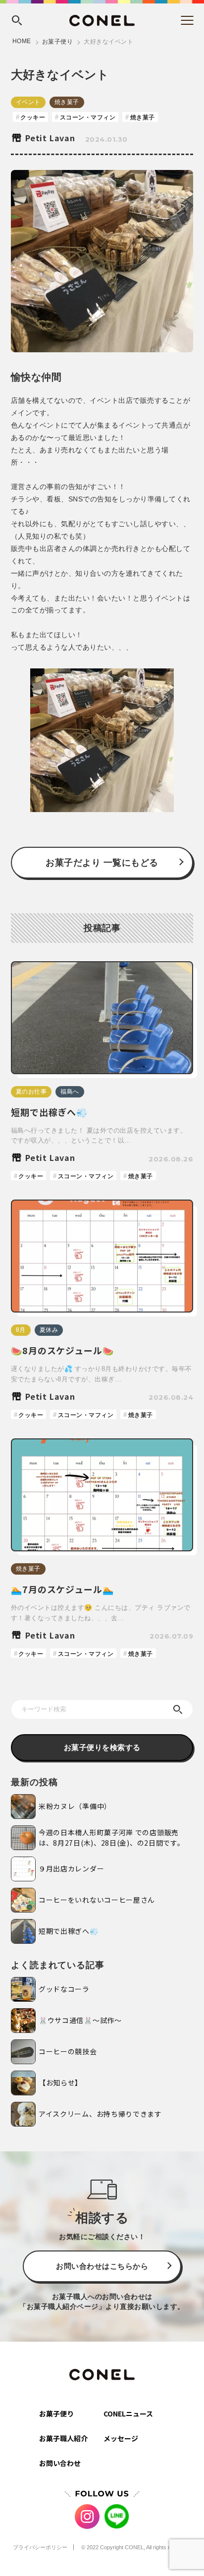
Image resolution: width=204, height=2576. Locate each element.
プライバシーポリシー (40, 2547)
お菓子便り (58, 42)
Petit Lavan (50, 138)
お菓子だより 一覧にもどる (102, 863)
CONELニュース (128, 2413)
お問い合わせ (60, 2463)
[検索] (178, 1709)
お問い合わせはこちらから (102, 2266)
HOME (22, 41)
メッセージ (121, 2438)
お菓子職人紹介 (63, 2438)
